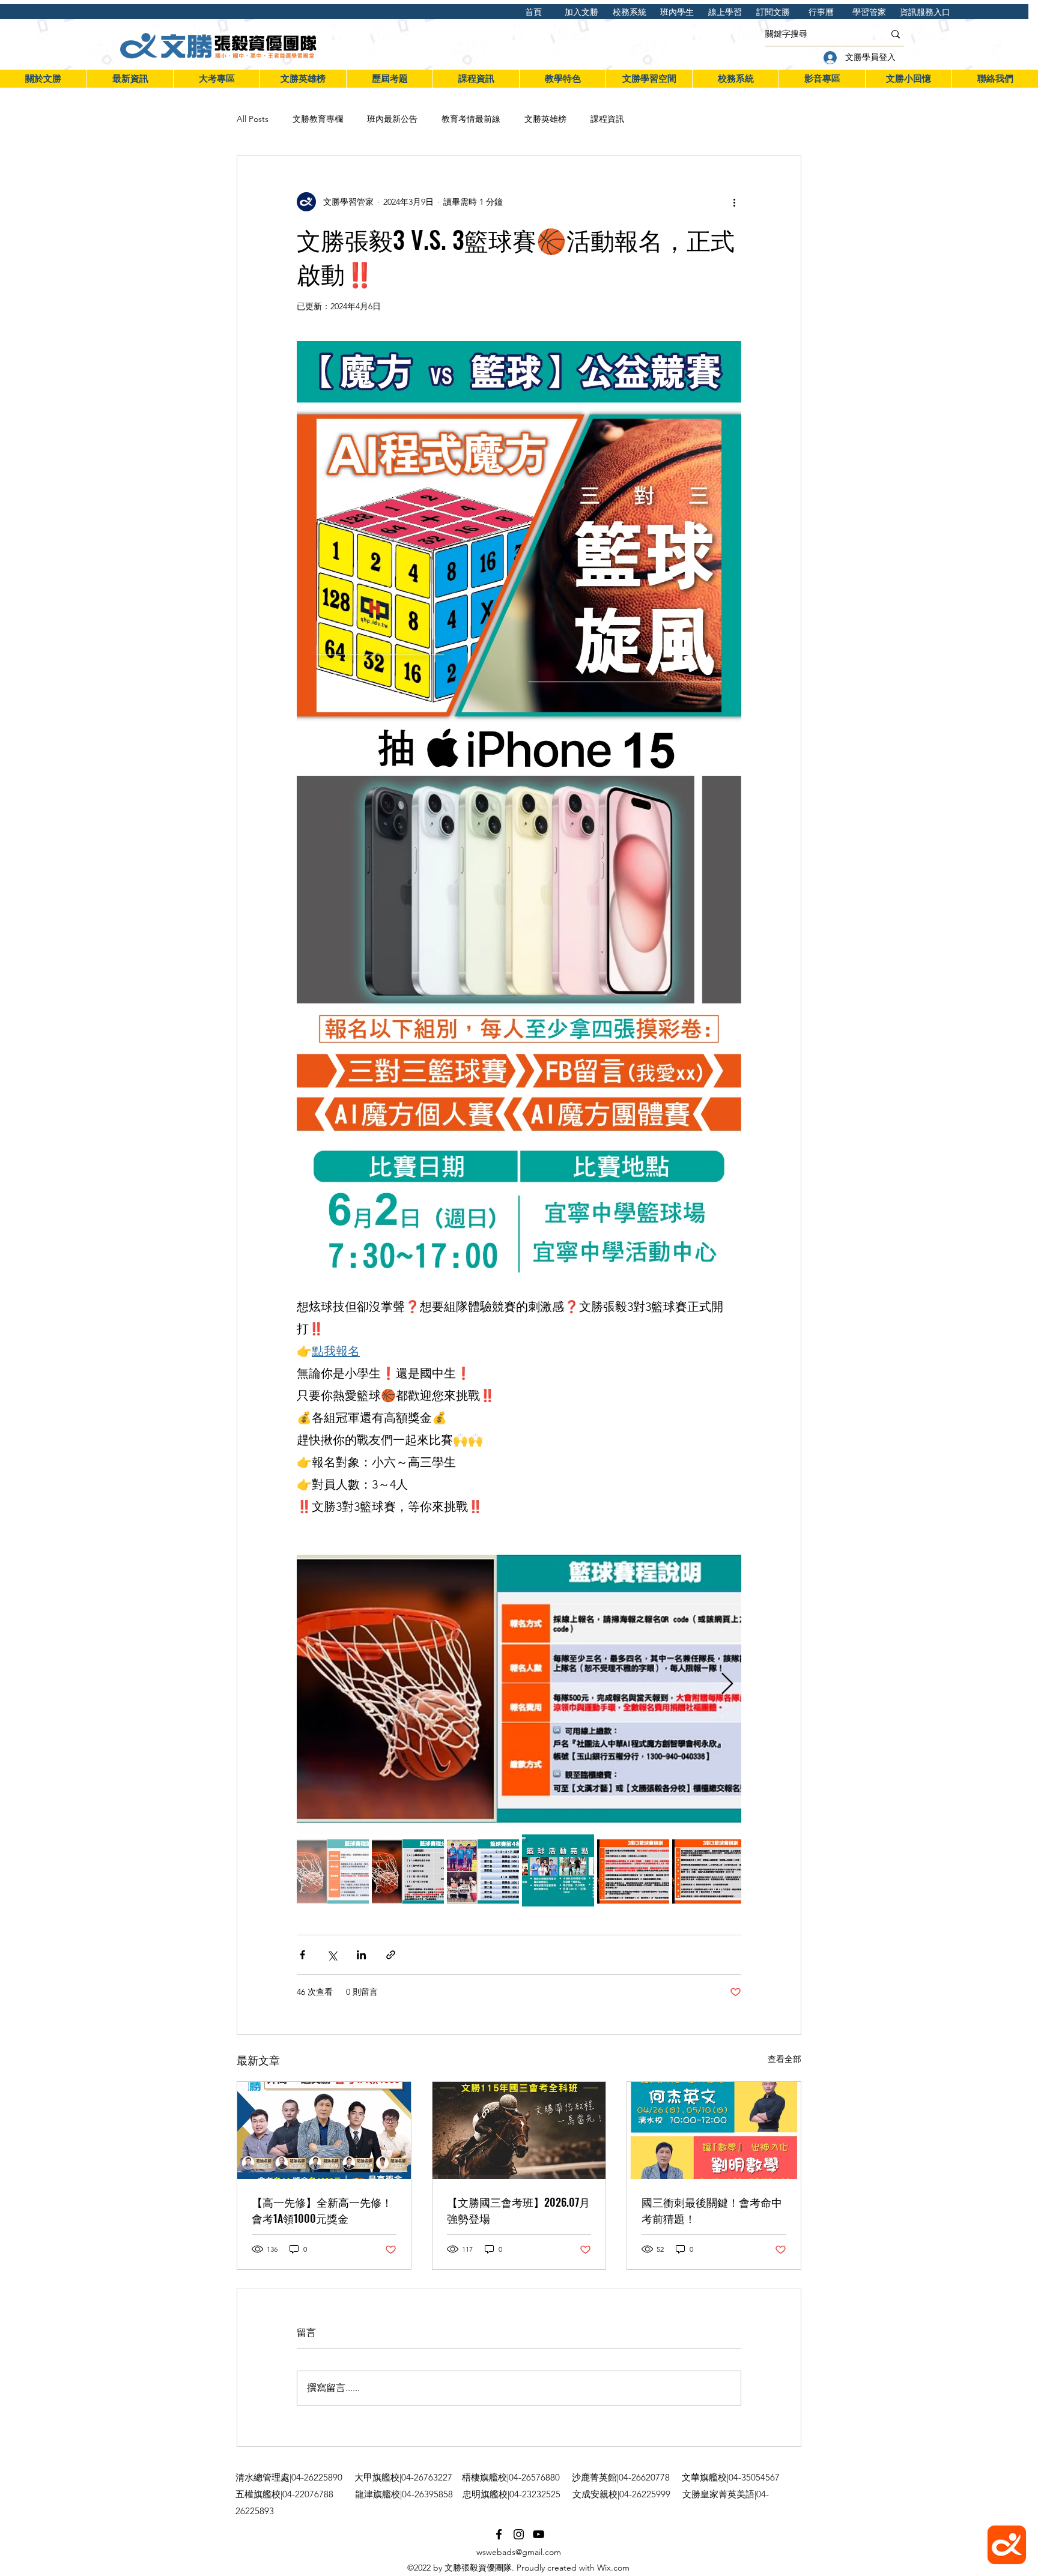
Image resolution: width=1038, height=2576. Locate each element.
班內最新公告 (392, 119)
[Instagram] (519, 2534)
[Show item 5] (633, 1870)
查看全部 (785, 2059)
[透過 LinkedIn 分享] (361, 1955)
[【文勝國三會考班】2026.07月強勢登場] (519, 2130)
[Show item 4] (558, 1870)
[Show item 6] (708, 1870)
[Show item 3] (483, 1870)
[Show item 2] (408, 1870)
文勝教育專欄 (318, 119)
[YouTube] (539, 2534)
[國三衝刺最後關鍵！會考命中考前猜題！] (714, 2130)
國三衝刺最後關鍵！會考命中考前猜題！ (712, 2210)
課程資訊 (607, 119)
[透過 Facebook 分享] (302, 1955)
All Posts (253, 119)
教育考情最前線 (471, 119)
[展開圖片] (519, 1684)
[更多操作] (734, 202)
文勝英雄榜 (545, 119)
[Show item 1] (333, 1870)
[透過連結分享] (391, 1955)
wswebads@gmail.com (519, 2552)
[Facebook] (499, 2534)
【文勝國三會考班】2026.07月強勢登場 (518, 2210)
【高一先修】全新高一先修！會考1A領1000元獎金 (322, 2210)
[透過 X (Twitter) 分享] (332, 1955)
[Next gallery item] (727, 1685)
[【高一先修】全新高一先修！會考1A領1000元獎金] (324, 2130)
